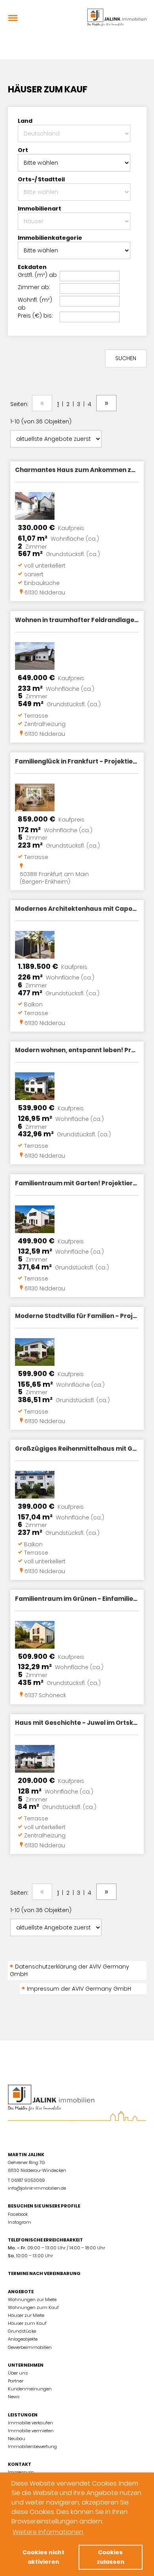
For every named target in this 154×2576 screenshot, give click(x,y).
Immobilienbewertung (32, 2446)
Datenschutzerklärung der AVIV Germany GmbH (69, 1970)
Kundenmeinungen (30, 2389)
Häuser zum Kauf (27, 2323)
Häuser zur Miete (26, 2315)
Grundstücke (22, 2331)
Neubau (17, 2439)
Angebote (21, 2292)
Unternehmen (26, 2365)
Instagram (20, 2222)
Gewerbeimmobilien (30, 2347)
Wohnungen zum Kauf (33, 2307)
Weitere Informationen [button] (48, 2532)
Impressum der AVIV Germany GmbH (79, 1989)
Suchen (126, 358)
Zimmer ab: (34, 287)
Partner (16, 2381)
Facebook (18, 2214)
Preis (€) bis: (35, 316)
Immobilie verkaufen (30, 2423)
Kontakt (20, 2464)
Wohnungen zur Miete (32, 2300)
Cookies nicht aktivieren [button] (43, 2557)
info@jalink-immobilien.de (37, 2188)
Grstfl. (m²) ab (37, 275)
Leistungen (23, 2415)
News (14, 2397)
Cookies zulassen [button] (111, 2557)
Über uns (18, 2373)
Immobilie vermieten (31, 2431)
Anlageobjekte (23, 2339)
